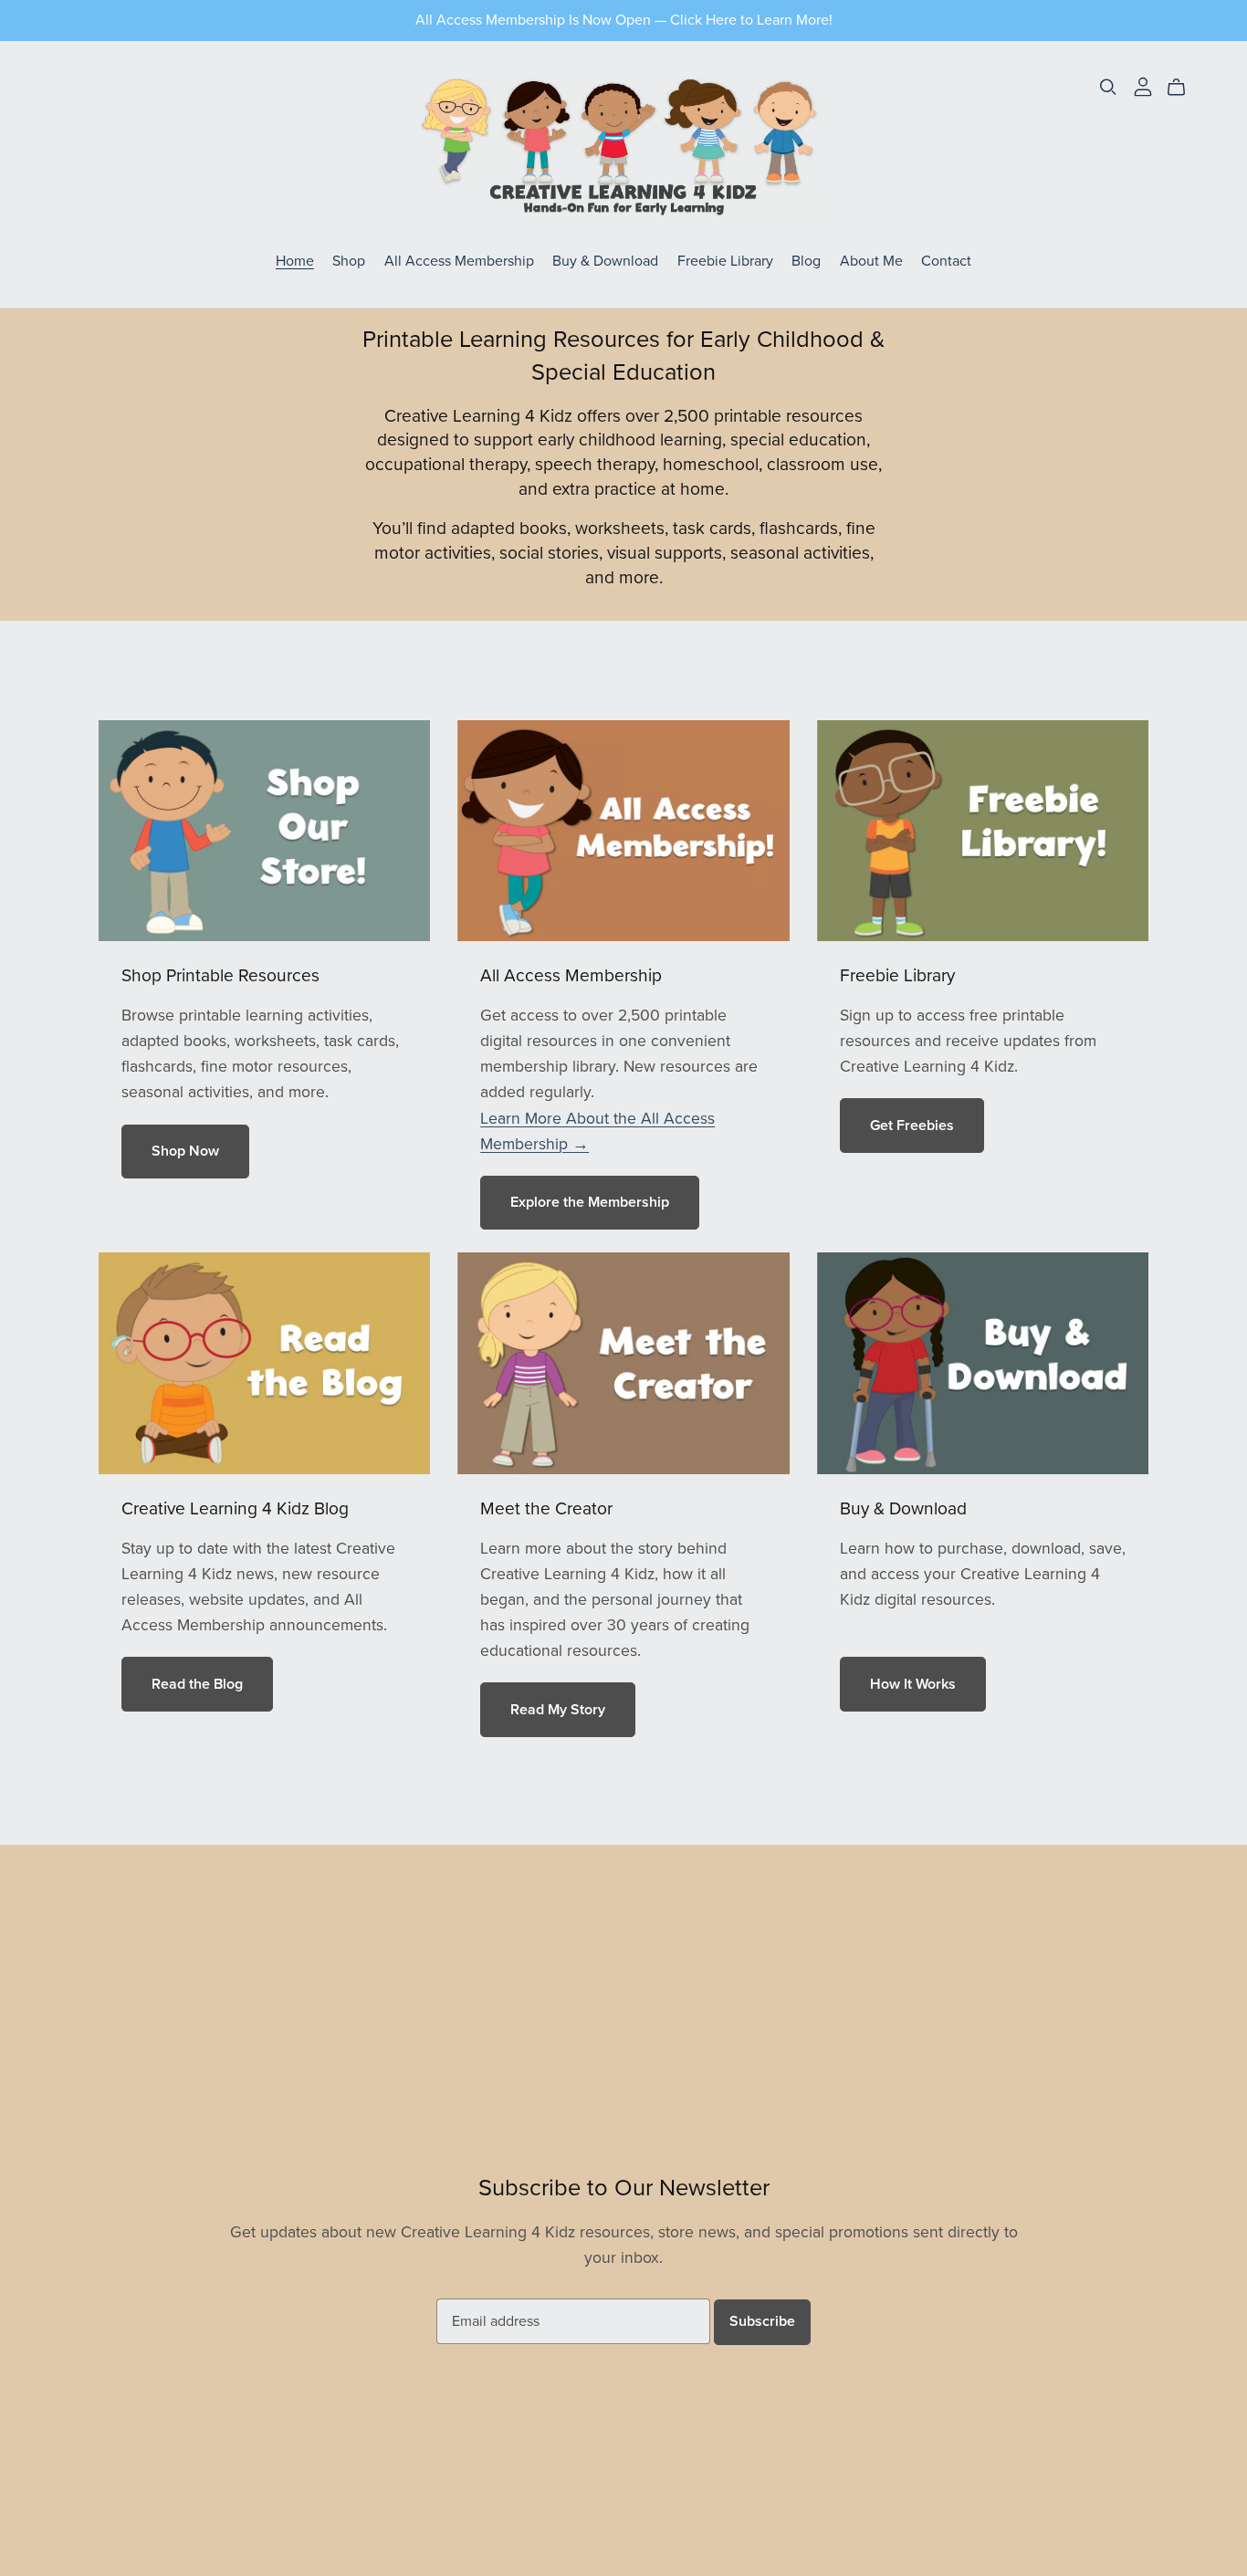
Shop (349, 261)
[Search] (1108, 87)
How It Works (913, 1684)
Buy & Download (605, 261)
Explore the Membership (590, 1202)
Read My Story (558, 1710)
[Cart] (1184, 88)
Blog (806, 261)
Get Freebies (912, 1126)
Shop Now (185, 1151)
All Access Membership (459, 261)
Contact (946, 261)
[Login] (1143, 86)
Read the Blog (197, 1684)
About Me (871, 261)
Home (295, 261)
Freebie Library (725, 261)
